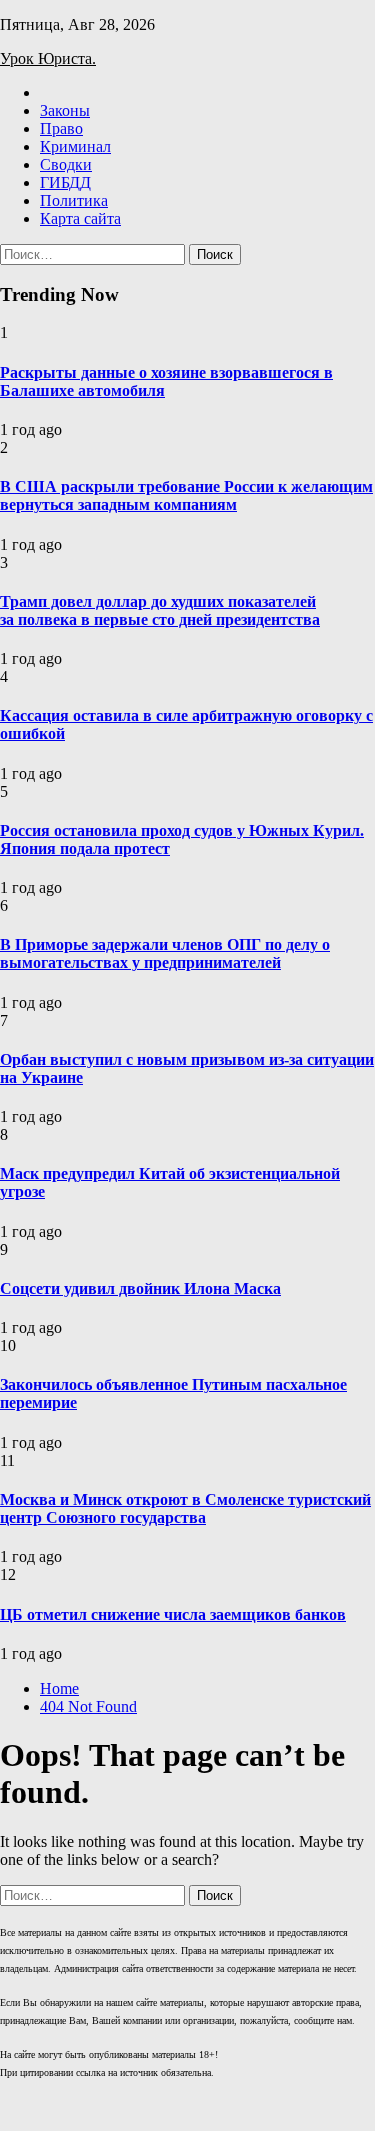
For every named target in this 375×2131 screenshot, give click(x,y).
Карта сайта (80, 218)
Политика (74, 200)
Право (61, 128)
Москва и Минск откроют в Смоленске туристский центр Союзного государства (185, 1508)
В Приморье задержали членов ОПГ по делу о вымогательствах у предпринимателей (165, 953)
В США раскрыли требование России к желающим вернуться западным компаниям (186, 495)
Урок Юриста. (48, 58)
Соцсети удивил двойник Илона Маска (140, 1288)
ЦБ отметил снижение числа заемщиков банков (173, 1614)
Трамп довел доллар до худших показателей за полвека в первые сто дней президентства (160, 610)
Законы (65, 110)
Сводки (66, 164)
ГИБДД (65, 182)
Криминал (75, 146)
